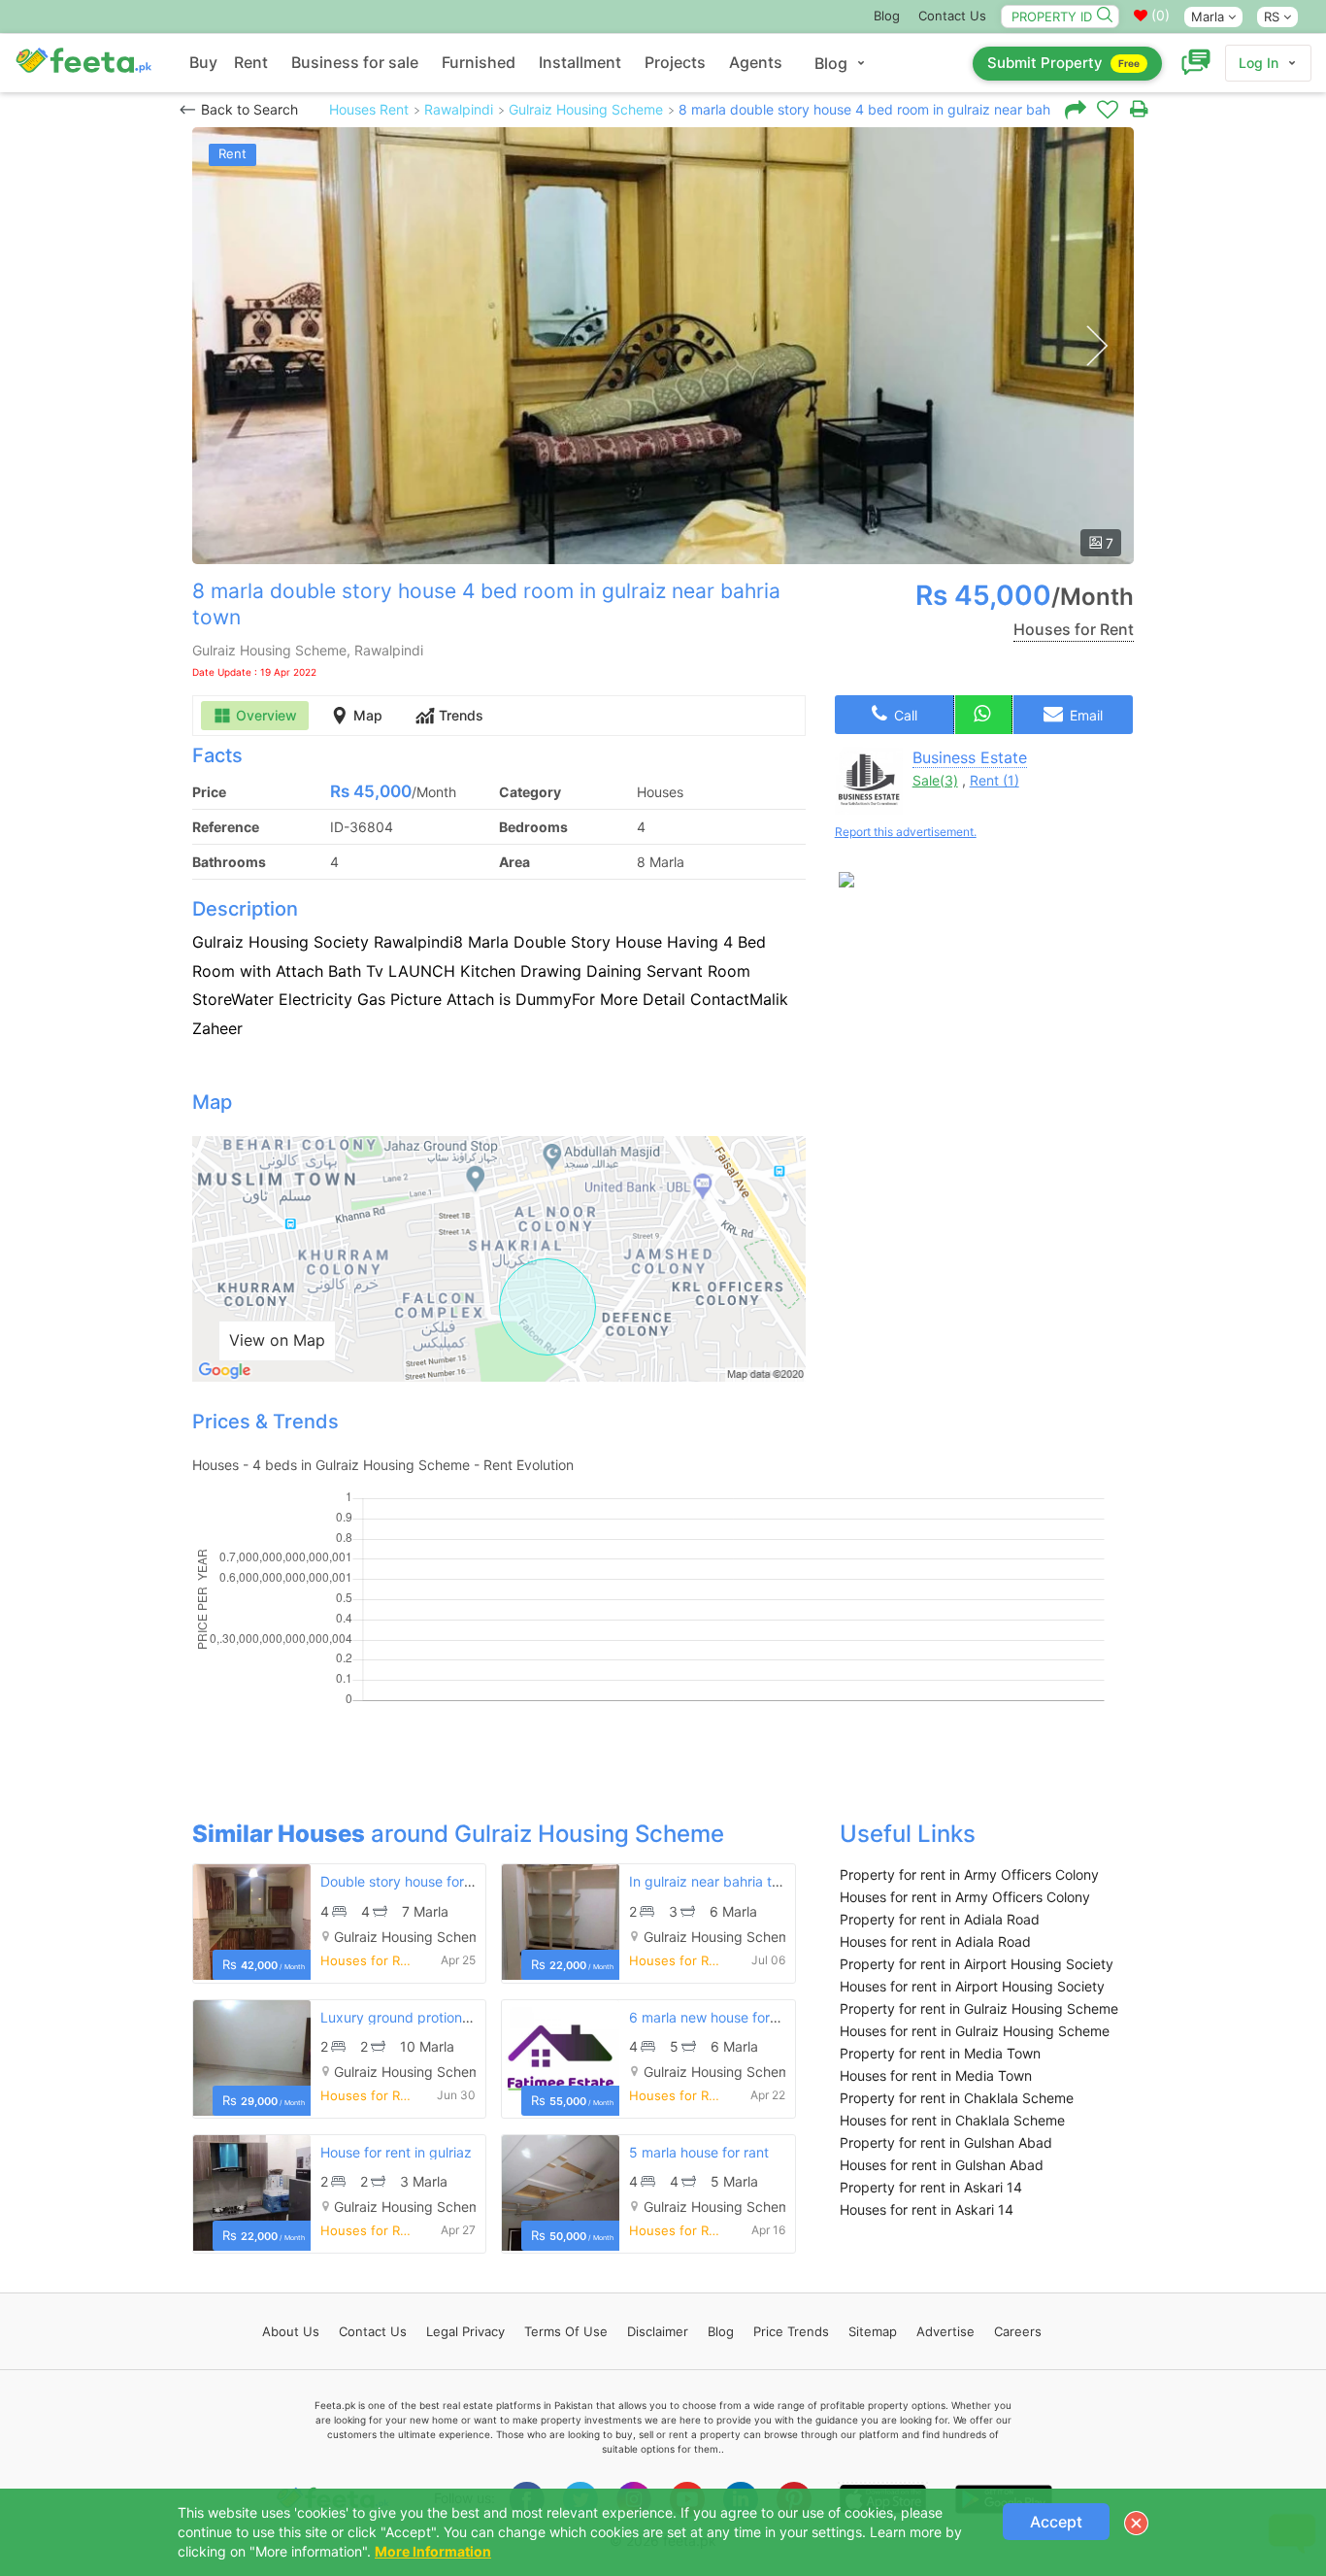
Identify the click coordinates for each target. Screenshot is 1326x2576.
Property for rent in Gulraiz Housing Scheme (979, 2008)
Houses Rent (369, 109)
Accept (1056, 2522)
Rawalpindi (459, 109)
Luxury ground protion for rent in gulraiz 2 (453, 2017)
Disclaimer (658, 2331)
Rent (251, 62)
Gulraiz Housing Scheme (586, 109)
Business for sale (355, 62)
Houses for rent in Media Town (936, 2075)
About (291, 2331)
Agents (756, 62)
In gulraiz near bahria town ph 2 (729, 1881)
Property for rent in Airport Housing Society (977, 1964)
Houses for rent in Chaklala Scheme (952, 2120)
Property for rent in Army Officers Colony (969, 1874)
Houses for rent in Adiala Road (935, 1941)
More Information (433, 2551)
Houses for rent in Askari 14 (927, 2209)
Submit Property (1063, 63)
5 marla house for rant (699, 2152)
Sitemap (873, 2331)
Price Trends (791, 2331)
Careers (1018, 2331)
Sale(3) (935, 780)
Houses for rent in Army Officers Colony (965, 1897)
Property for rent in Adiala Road (940, 1919)
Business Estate (970, 757)
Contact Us (952, 16)
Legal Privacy (465, 2331)
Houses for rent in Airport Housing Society (972, 1986)
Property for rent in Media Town (940, 2053)
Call (904, 715)
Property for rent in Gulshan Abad (946, 2142)
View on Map (277, 1340)
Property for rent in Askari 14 (931, 2187)
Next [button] (1096, 346)
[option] (663, 346)
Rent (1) (994, 780)
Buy (203, 62)
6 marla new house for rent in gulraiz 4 (751, 2017)
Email (1084, 715)
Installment (580, 62)
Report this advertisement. (906, 832)
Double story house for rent (407, 1881)
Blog (887, 16)
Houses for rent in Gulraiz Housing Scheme (975, 2031)
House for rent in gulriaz (396, 2152)
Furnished (479, 62)
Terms (566, 2331)
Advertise (945, 2331)
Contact (373, 2331)
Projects (675, 62)
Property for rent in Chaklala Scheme (957, 2098)
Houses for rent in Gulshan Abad (942, 2165)
